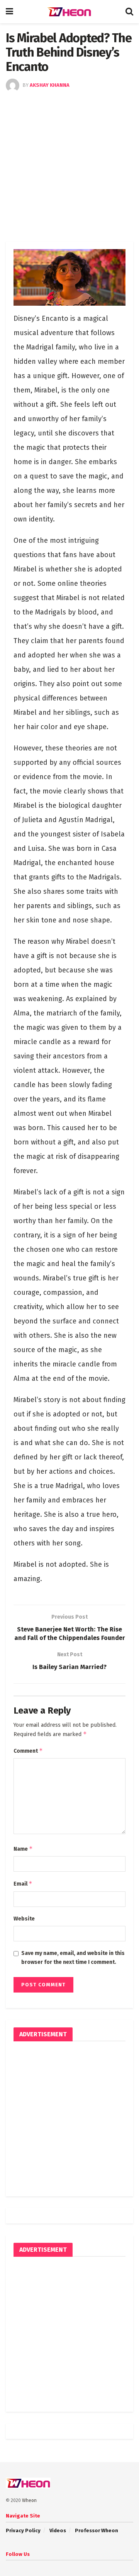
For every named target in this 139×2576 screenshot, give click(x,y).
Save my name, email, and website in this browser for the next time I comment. (73, 1957)
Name (23, 1849)
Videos (58, 2530)
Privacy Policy (23, 2530)
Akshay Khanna (50, 85)
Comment (28, 1751)
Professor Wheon (97, 2530)
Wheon (29, 2500)
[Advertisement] (69, 166)
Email (23, 1883)
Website (24, 1919)
